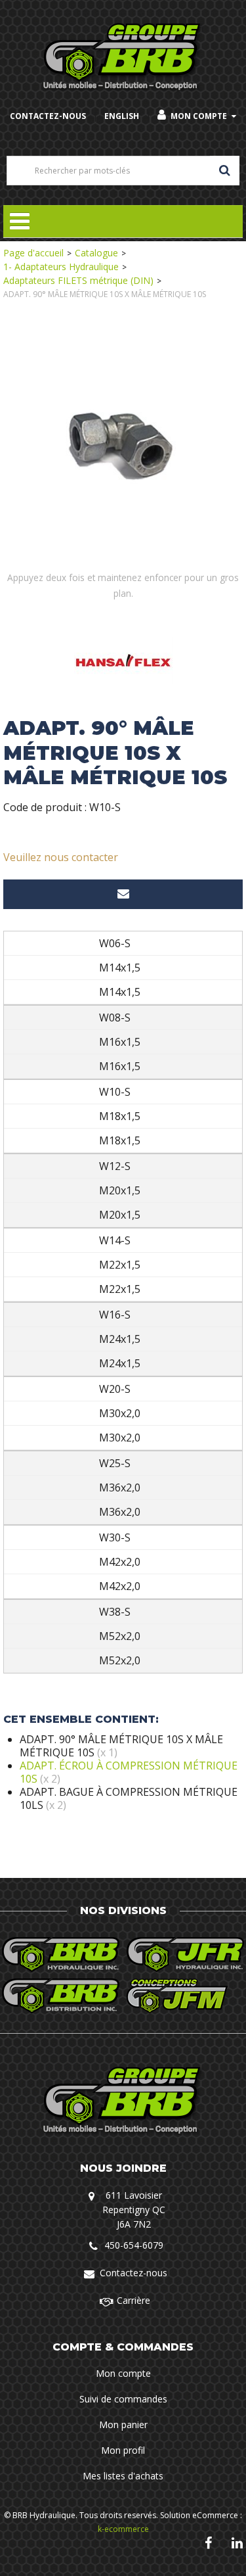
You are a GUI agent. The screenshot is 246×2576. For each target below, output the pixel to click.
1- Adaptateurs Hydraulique (61, 267)
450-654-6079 (134, 2245)
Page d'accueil (33, 253)
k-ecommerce (123, 2529)
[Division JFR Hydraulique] (186, 1955)
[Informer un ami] (123, 894)
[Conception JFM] (186, 1996)
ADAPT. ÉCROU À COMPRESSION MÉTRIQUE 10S (129, 1772)
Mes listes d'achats (123, 2476)
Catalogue (96, 253)
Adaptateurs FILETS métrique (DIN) (78, 280)
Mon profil (123, 2450)
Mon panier (123, 2424)
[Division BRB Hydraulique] (61, 1955)
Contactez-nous (133, 2273)
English (122, 116)
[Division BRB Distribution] (61, 1996)
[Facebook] (208, 2543)
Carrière (133, 2300)
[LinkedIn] (237, 2543)
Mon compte (199, 116)
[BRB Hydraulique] (123, 58)
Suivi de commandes (123, 2399)
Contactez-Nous (48, 116)
